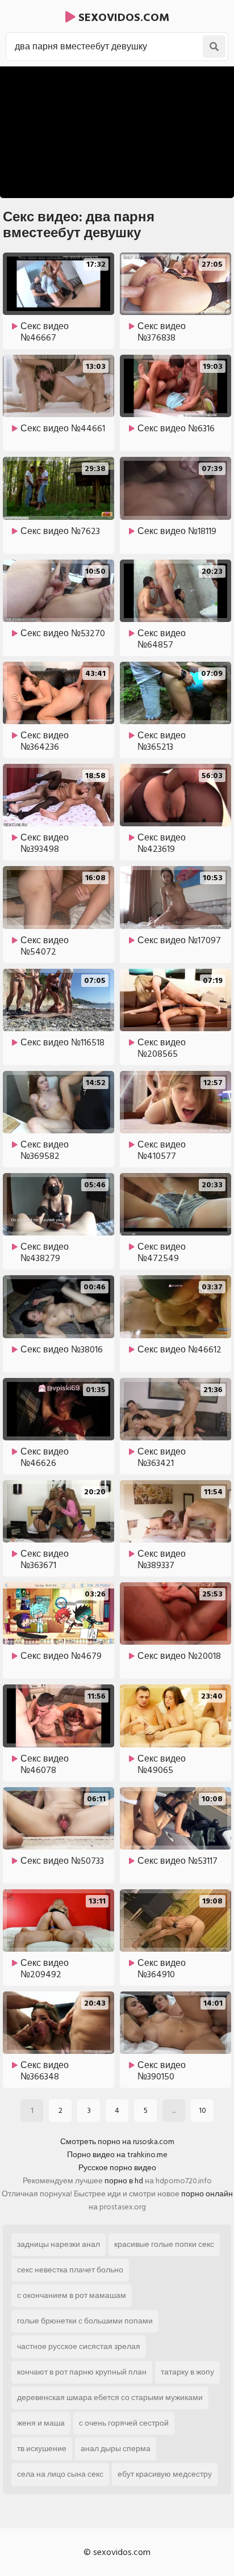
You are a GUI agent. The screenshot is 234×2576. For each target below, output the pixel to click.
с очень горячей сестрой (124, 2423)
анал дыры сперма (116, 2449)
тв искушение (42, 2449)
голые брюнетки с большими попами (85, 2321)
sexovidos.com (122, 18)
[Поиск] (214, 47)
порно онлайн (207, 2194)
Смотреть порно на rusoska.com (117, 2142)
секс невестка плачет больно (70, 2270)
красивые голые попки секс (164, 2244)
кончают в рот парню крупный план (82, 2372)
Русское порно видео (117, 2168)
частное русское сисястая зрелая (79, 2346)
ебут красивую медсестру (165, 2474)
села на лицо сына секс (60, 2474)
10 (202, 2110)
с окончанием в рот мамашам (72, 2295)
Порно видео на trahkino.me (117, 2155)
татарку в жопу (187, 2372)
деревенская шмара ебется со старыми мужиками (110, 2398)
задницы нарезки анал (58, 2244)
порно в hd (124, 2181)
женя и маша (41, 2423)
